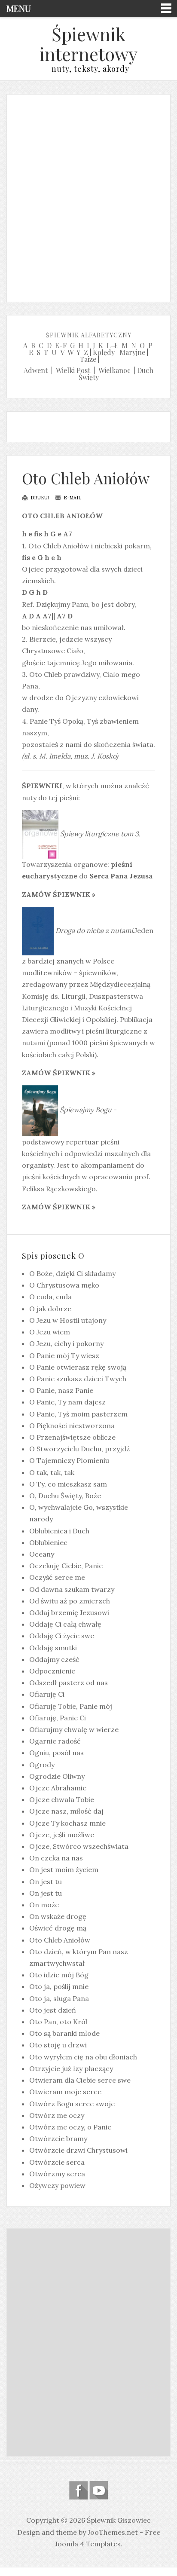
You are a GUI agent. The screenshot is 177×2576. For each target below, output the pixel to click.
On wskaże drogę (58, 1916)
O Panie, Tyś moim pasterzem (78, 1414)
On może (44, 1905)
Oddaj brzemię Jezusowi (69, 1612)
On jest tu (46, 1882)
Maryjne (132, 352)
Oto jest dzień (53, 2010)
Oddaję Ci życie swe (62, 1636)
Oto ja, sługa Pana (59, 1998)
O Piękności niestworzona (72, 1426)
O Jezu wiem (50, 1332)
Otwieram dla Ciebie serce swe (80, 2080)
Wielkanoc (114, 370)
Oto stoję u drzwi (58, 2045)
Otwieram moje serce (65, 2092)
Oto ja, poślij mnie (59, 1986)
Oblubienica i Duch (59, 1531)
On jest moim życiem (64, 1869)
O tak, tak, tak (52, 1472)
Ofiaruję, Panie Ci (58, 1718)
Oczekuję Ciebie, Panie (66, 1566)
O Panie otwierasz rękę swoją (78, 1367)
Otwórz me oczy (57, 2115)
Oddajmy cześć (54, 1659)
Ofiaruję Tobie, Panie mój (71, 1706)
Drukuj (39, 498)
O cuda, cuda (50, 1297)
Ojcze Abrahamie (58, 1788)
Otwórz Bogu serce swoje (72, 2104)
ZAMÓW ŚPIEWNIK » (59, 894)
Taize (88, 359)
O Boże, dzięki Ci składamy (72, 1273)
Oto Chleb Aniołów (86, 478)
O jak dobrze (50, 1309)
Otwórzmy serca (57, 2174)
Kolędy (104, 352)
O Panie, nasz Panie (61, 1390)
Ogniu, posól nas (56, 1753)
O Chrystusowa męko (64, 1285)
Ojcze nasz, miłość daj (66, 1811)
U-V (58, 352)
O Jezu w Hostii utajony (68, 1320)
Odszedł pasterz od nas (69, 1683)
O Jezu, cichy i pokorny (66, 1343)
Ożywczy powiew (57, 2185)
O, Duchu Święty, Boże (65, 1496)
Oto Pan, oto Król (58, 2022)
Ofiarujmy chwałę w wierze (74, 1729)
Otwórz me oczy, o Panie (70, 2127)
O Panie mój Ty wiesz (64, 1355)
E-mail (72, 498)
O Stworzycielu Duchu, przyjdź (79, 1449)
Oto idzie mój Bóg (59, 1975)
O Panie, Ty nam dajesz (67, 1402)
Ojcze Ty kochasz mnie (67, 1823)
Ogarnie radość (55, 1741)
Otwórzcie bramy (58, 2139)
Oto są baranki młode (64, 2033)
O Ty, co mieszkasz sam (68, 1484)
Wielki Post (73, 370)
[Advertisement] (88, 196)
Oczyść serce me (57, 1577)
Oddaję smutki (53, 1648)
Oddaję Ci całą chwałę (65, 1624)
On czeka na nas (56, 1858)
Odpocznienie (52, 1671)
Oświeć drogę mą (58, 1928)
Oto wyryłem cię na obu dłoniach (83, 2057)
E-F (61, 345)
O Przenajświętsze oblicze (72, 1437)
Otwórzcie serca (57, 2162)
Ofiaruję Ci (47, 1694)
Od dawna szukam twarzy (72, 1589)
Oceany (42, 1554)
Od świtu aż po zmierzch (70, 1601)
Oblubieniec (48, 1542)
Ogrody (42, 1765)
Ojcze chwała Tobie (62, 1799)
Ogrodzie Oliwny (57, 1776)
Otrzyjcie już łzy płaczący (71, 2068)
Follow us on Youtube (99, 2490)
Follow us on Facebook (78, 2490)
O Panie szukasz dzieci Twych (78, 1379)
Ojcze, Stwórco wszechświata (79, 1846)
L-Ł (112, 345)
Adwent (36, 370)
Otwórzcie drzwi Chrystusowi (78, 2150)
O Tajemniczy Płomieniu (69, 1460)
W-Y (74, 352)
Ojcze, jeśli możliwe (62, 1835)
